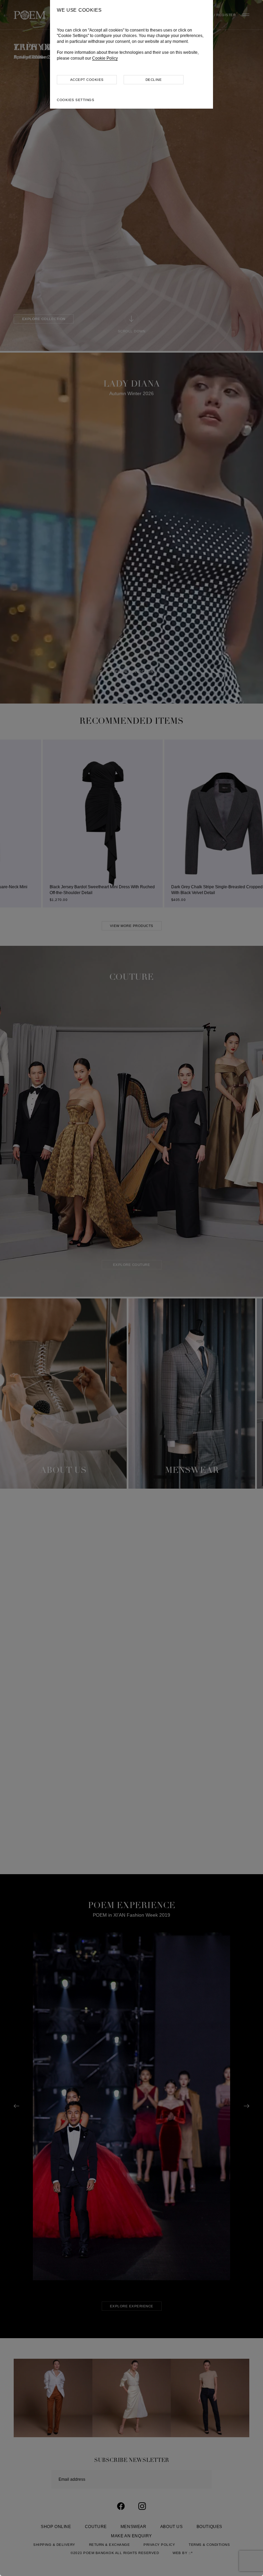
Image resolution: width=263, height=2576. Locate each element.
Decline (154, 80)
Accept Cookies (87, 80)
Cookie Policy (105, 58)
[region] (131, 1288)
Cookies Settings (76, 100)
